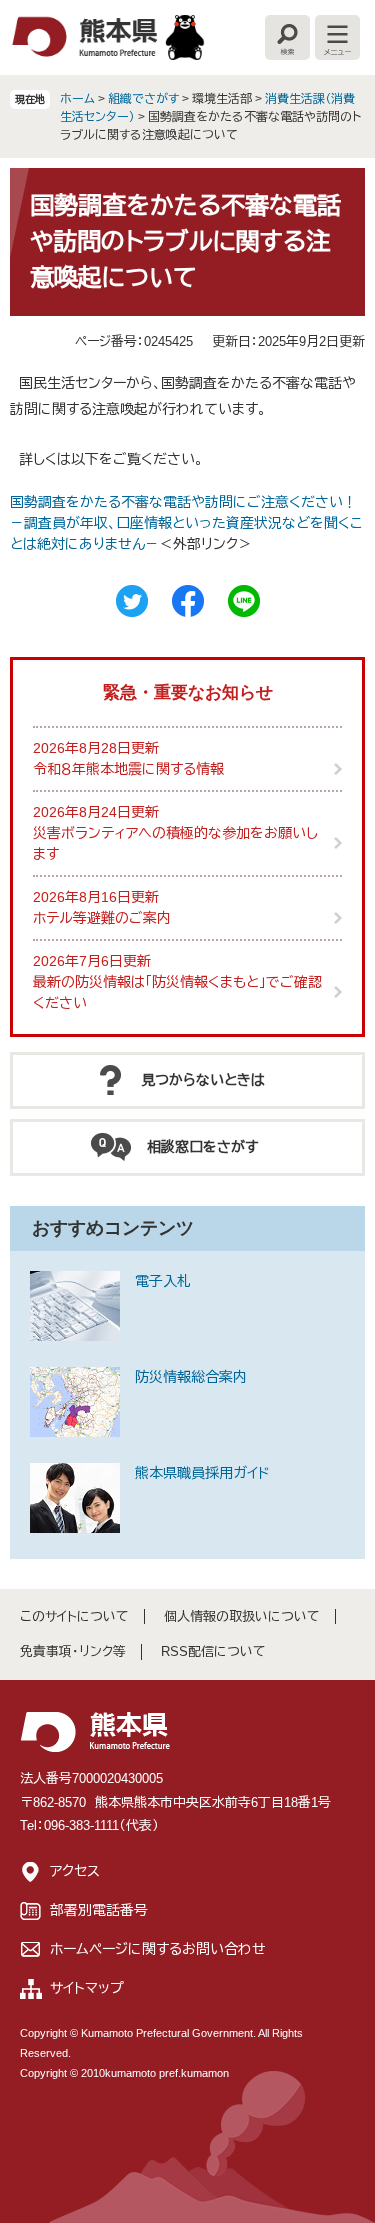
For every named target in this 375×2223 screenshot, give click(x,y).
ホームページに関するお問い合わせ (158, 1949)
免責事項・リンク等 (73, 1651)
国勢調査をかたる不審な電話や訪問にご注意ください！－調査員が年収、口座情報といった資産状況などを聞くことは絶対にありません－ (186, 523)
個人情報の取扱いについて (242, 1616)
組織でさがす (143, 99)
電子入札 (163, 1281)
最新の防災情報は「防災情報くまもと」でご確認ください (177, 992)
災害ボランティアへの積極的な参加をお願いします (175, 843)
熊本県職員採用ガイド (202, 1473)
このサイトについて (74, 1616)
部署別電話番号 (99, 1910)
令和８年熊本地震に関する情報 (128, 769)
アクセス (75, 1871)
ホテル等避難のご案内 (102, 918)
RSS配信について (213, 1651)
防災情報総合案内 (191, 1377)
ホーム (77, 99)
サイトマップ (87, 1988)
